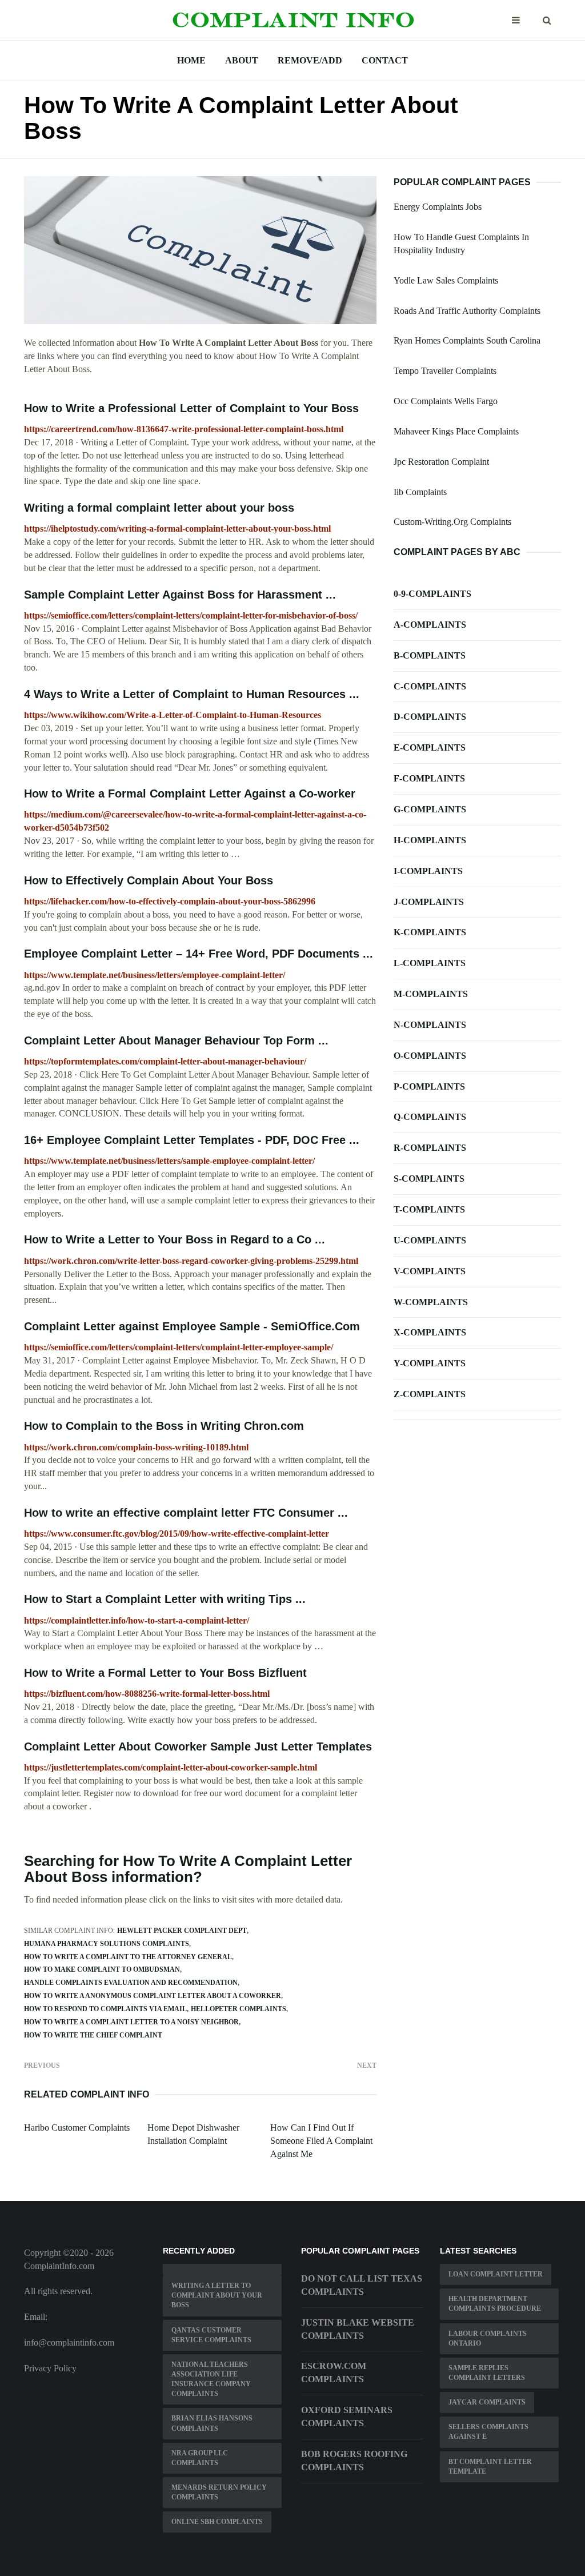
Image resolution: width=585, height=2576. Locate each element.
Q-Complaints (430, 1117)
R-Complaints (430, 1148)
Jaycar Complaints (487, 2402)
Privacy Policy (50, 2368)
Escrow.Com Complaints (334, 2372)
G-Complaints (430, 809)
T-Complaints (429, 1209)
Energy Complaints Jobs (438, 207)
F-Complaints (429, 778)
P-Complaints (429, 1086)
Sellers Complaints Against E (488, 2432)
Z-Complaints (430, 1394)
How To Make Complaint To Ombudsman (102, 1969)
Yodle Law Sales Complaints (446, 280)
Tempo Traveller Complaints (445, 371)
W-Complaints (431, 1302)
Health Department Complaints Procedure (495, 2304)
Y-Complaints (430, 1363)
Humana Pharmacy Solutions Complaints (107, 1944)
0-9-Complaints (432, 594)
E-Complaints (430, 747)
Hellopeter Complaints (239, 2009)
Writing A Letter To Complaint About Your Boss (217, 2295)
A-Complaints (430, 625)
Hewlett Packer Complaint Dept (182, 1931)
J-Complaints (429, 902)
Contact (385, 60)
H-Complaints (430, 840)
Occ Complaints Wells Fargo (446, 401)
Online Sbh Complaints (217, 2522)
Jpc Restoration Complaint (441, 462)
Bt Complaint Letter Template (490, 2467)
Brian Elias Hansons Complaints (212, 2423)
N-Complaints (430, 1025)
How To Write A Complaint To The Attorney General (128, 1957)
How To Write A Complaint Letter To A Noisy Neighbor (131, 2022)
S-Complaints (429, 1179)
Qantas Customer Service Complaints (211, 2335)
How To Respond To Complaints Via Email (105, 2009)
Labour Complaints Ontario (488, 2338)
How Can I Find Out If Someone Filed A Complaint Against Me (321, 2141)
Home (191, 60)
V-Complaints (430, 1271)
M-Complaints (431, 994)
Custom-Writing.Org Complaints (452, 522)
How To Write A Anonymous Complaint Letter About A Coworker (153, 1996)
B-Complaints (430, 655)
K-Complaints (430, 932)
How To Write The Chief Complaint (93, 2035)
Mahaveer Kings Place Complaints (456, 431)
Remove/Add (310, 60)
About (242, 60)
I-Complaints (428, 871)
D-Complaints (430, 717)
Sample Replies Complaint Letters (487, 2373)
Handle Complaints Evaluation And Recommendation (131, 1983)
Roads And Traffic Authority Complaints (467, 311)
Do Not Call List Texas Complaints (362, 2285)
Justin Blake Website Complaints (358, 2329)
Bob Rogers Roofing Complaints (354, 2461)
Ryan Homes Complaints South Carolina (467, 340)
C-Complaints (430, 686)
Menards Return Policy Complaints (219, 2492)
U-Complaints (430, 1240)
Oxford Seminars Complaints (347, 2417)
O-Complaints (430, 1056)
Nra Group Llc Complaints (200, 2458)
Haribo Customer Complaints (77, 2128)
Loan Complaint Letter (496, 2274)
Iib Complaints (420, 492)
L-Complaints (430, 963)
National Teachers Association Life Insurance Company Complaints (211, 2379)
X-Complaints (430, 1332)
